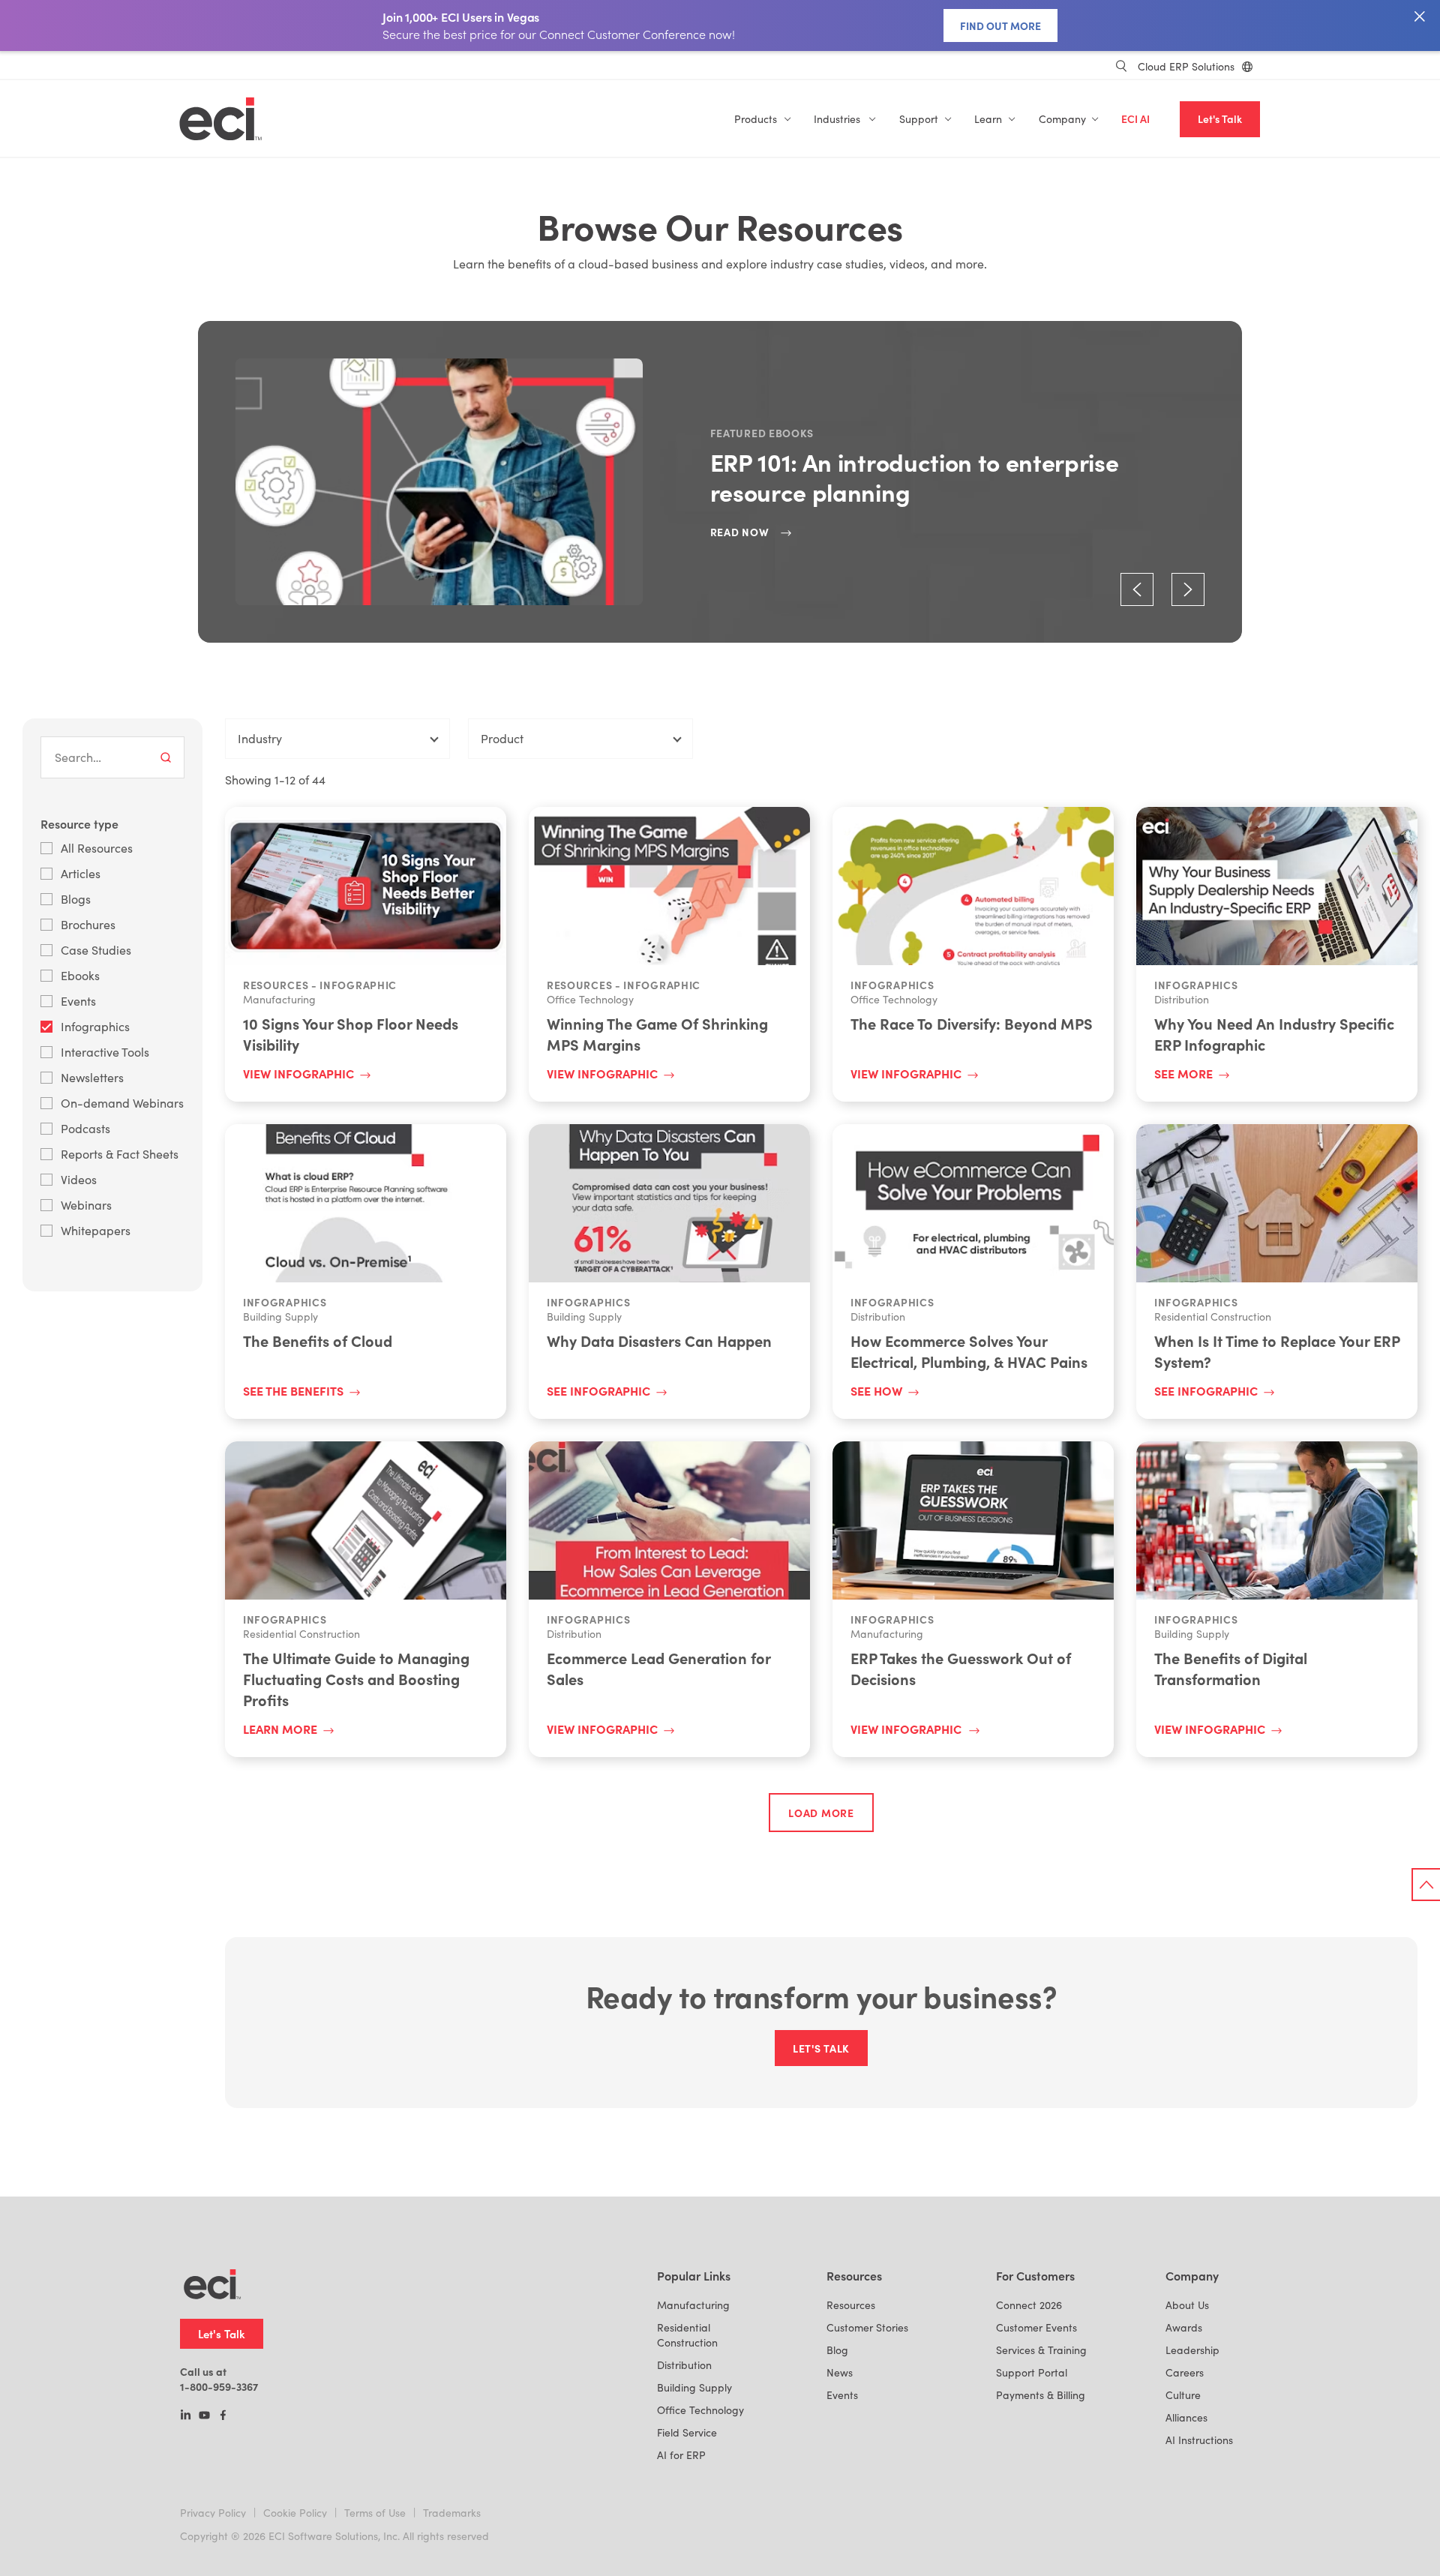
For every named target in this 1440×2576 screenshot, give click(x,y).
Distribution (684, 2365)
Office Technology (700, 2410)
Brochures (88, 924)
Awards (1184, 2327)
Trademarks (452, 2513)
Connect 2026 (1029, 2305)
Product (502, 738)
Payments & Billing (1041, 2395)
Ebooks (80, 975)
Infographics (95, 1026)
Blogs (76, 899)
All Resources (97, 848)
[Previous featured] (1137, 589)
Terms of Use (375, 2513)
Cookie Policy (295, 2513)
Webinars (86, 1205)
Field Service (687, 2432)
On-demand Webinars (122, 1103)
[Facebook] (223, 2416)
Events (78, 1001)
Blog (837, 2350)
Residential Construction (687, 2335)
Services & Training (1041, 2350)
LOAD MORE (821, 1813)
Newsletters (92, 1077)
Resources (851, 2305)
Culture (1183, 2395)
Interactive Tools (105, 1052)
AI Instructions (1199, 2440)
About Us (1187, 2305)
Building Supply (694, 2387)
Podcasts (85, 1128)
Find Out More (1000, 25)
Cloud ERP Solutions (1186, 66)
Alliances (1186, 2417)
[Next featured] (1188, 589)
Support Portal (1032, 2372)
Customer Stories (867, 2327)
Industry (260, 738)
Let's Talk (1220, 119)
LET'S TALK (821, 2048)
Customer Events (1036, 2327)
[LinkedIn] (186, 2416)
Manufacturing (693, 2305)
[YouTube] (204, 2416)
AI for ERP (681, 2455)
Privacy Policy (213, 2513)
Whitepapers (96, 1230)
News (840, 2372)
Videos (79, 1179)
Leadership (1192, 2350)
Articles (81, 873)
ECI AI (1135, 119)
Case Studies (96, 950)
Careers (1185, 2372)
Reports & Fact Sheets (120, 1154)
